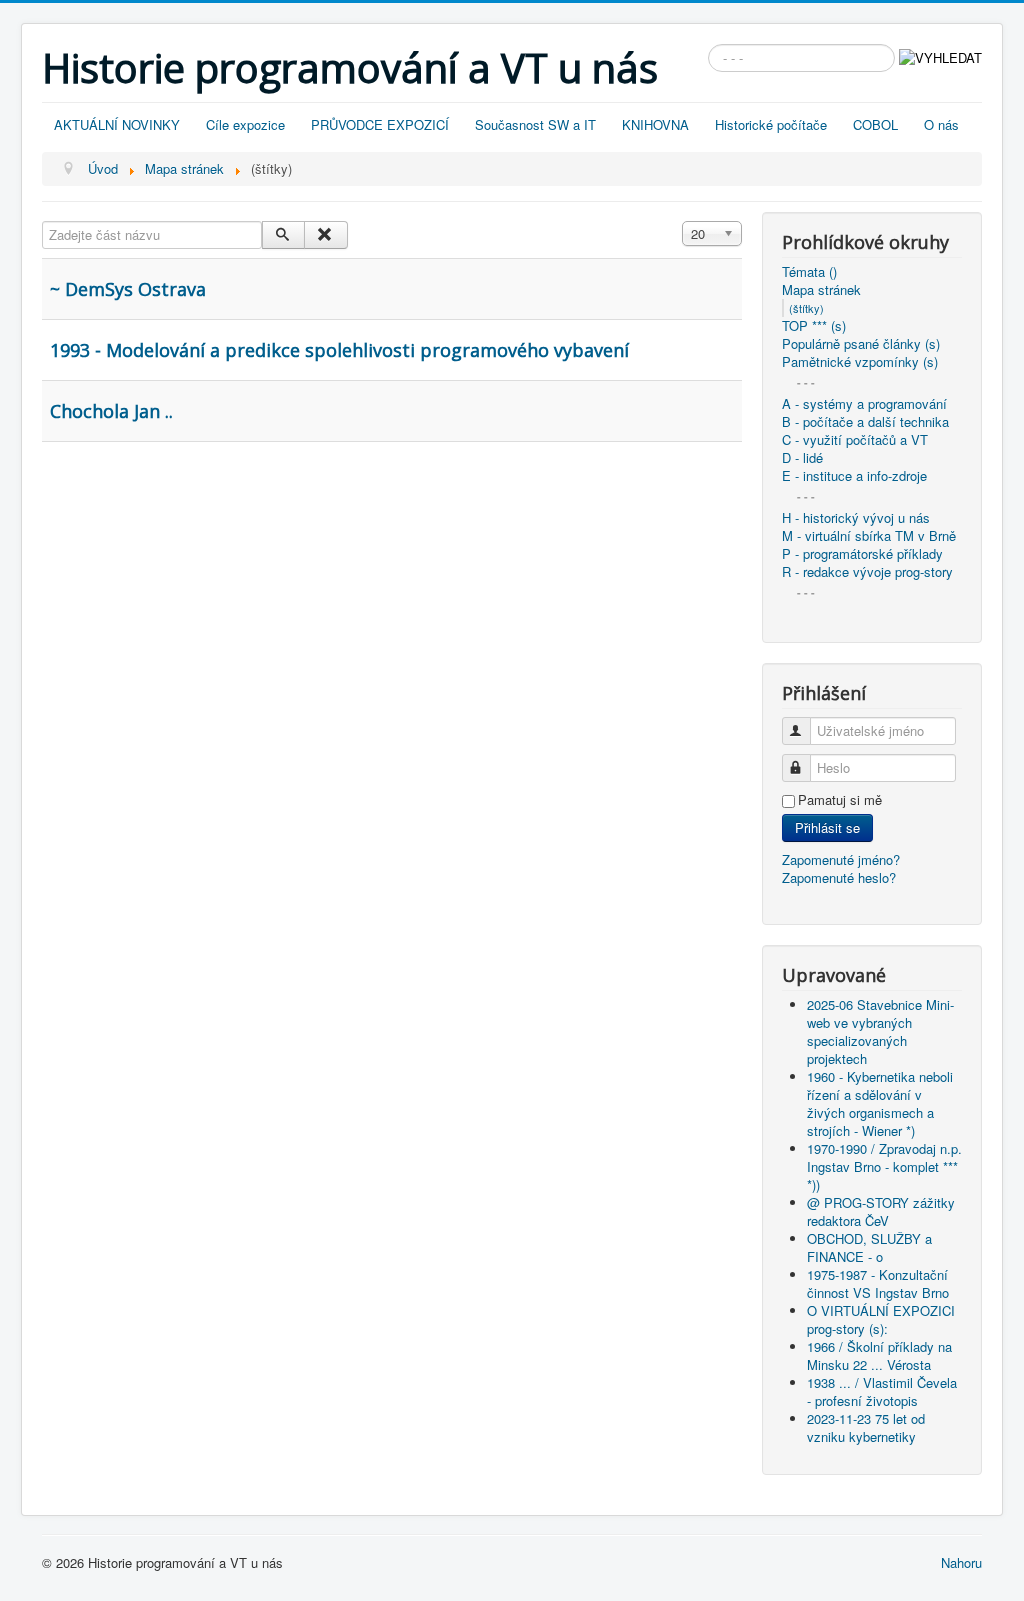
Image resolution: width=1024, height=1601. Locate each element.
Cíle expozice (245, 124)
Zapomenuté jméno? (841, 859)
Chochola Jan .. (111, 411)
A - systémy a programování (864, 404)
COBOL (875, 124)
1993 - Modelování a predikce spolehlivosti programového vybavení (339, 350)
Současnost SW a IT (535, 124)
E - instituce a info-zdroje (854, 476)
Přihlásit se (827, 827)
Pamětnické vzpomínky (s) (860, 362)
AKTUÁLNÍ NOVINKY (117, 124)
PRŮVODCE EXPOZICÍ (380, 124)
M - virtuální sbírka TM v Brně (869, 536)
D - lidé (802, 458)
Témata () (809, 272)
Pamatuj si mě (840, 800)
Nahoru (961, 1562)
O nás (941, 124)
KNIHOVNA (655, 124)
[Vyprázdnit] (325, 235)
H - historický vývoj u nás (856, 518)
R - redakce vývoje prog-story (867, 572)
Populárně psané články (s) (861, 344)
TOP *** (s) (814, 326)
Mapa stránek (821, 290)
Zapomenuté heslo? (839, 877)
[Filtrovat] (283, 235)
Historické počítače (771, 124)
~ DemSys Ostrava (128, 289)
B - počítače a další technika (865, 422)
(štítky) (806, 308)
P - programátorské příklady (862, 554)
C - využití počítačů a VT (855, 440)
